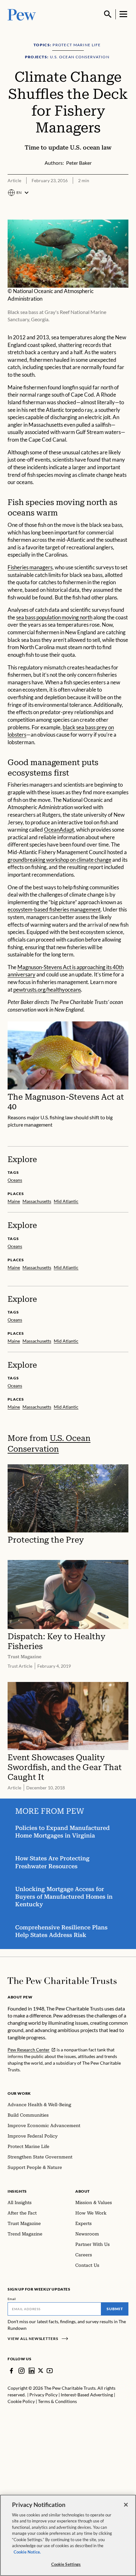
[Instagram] (22, 2371)
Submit (115, 2309)
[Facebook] (11, 2371)
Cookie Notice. (27, 2552)
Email (12, 2299)
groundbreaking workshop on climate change (59, 860)
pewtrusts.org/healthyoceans (47, 990)
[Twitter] (41, 2371)
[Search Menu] (108, 14)
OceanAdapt (59, 830)
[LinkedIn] (32, 2371)
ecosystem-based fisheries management (54, 910)
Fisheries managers (30, 567)
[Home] (62, 1981)
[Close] (126, 2505)
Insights (17, 2191)
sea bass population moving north (54, 617)
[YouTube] (50, 2371)
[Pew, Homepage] (22, 14)
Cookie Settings (66, 2564)
